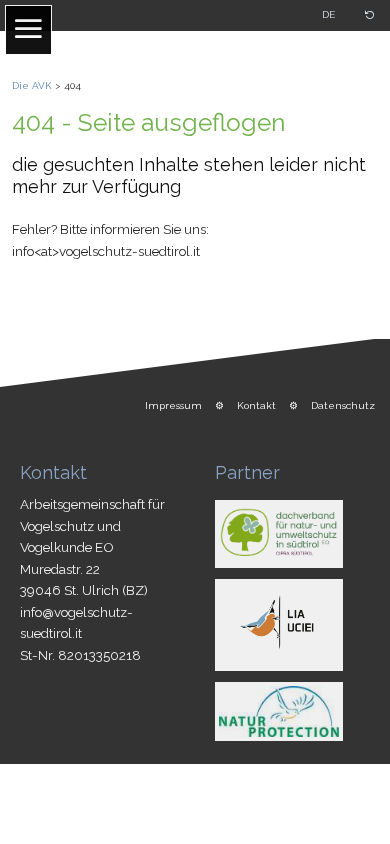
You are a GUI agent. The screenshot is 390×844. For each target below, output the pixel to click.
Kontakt (256, 405)
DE (328, 14)
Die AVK (32, 85)
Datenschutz (343, 405)
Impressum (173, 405)
